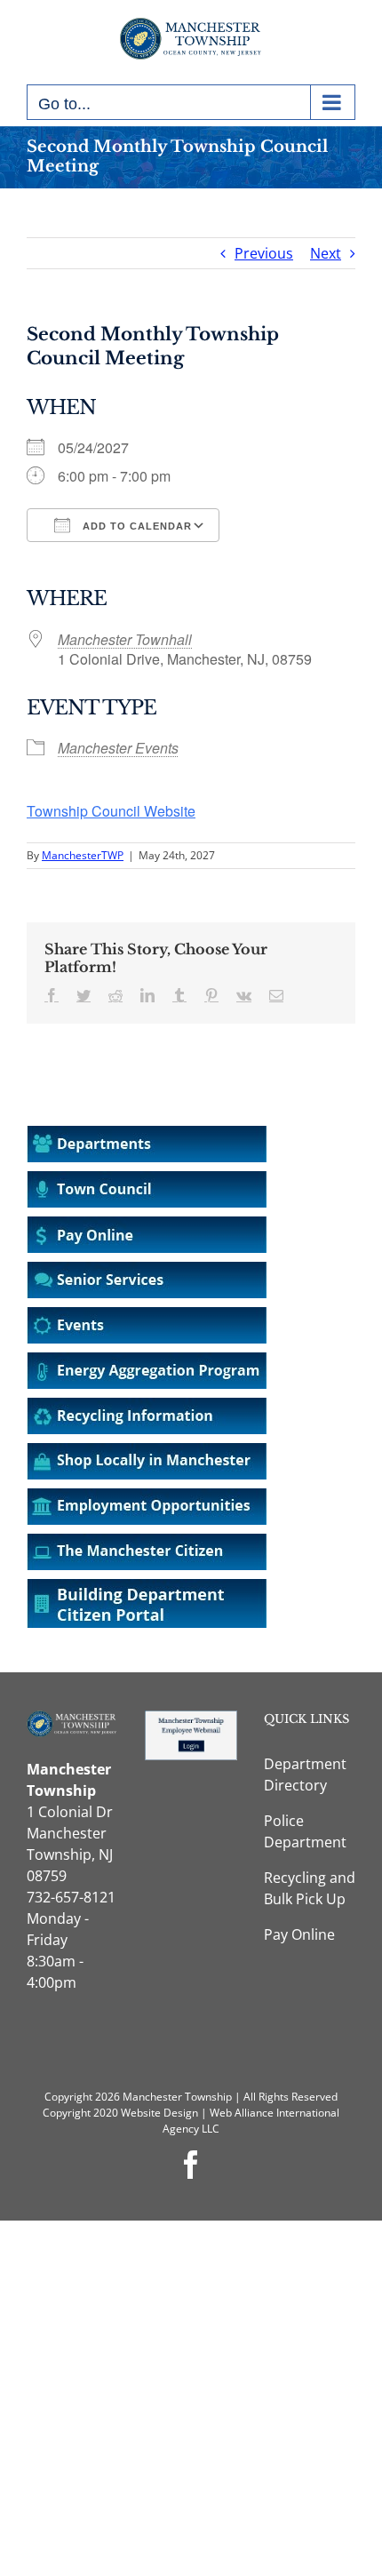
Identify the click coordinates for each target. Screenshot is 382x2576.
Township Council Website (111, 811)
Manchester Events (118, 748)
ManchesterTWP (83, 855)
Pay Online (299, 1934)
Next (326, 253)
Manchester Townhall (125, 639)
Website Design (159, 2113)
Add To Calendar (135, 526)
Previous (264, 253)
